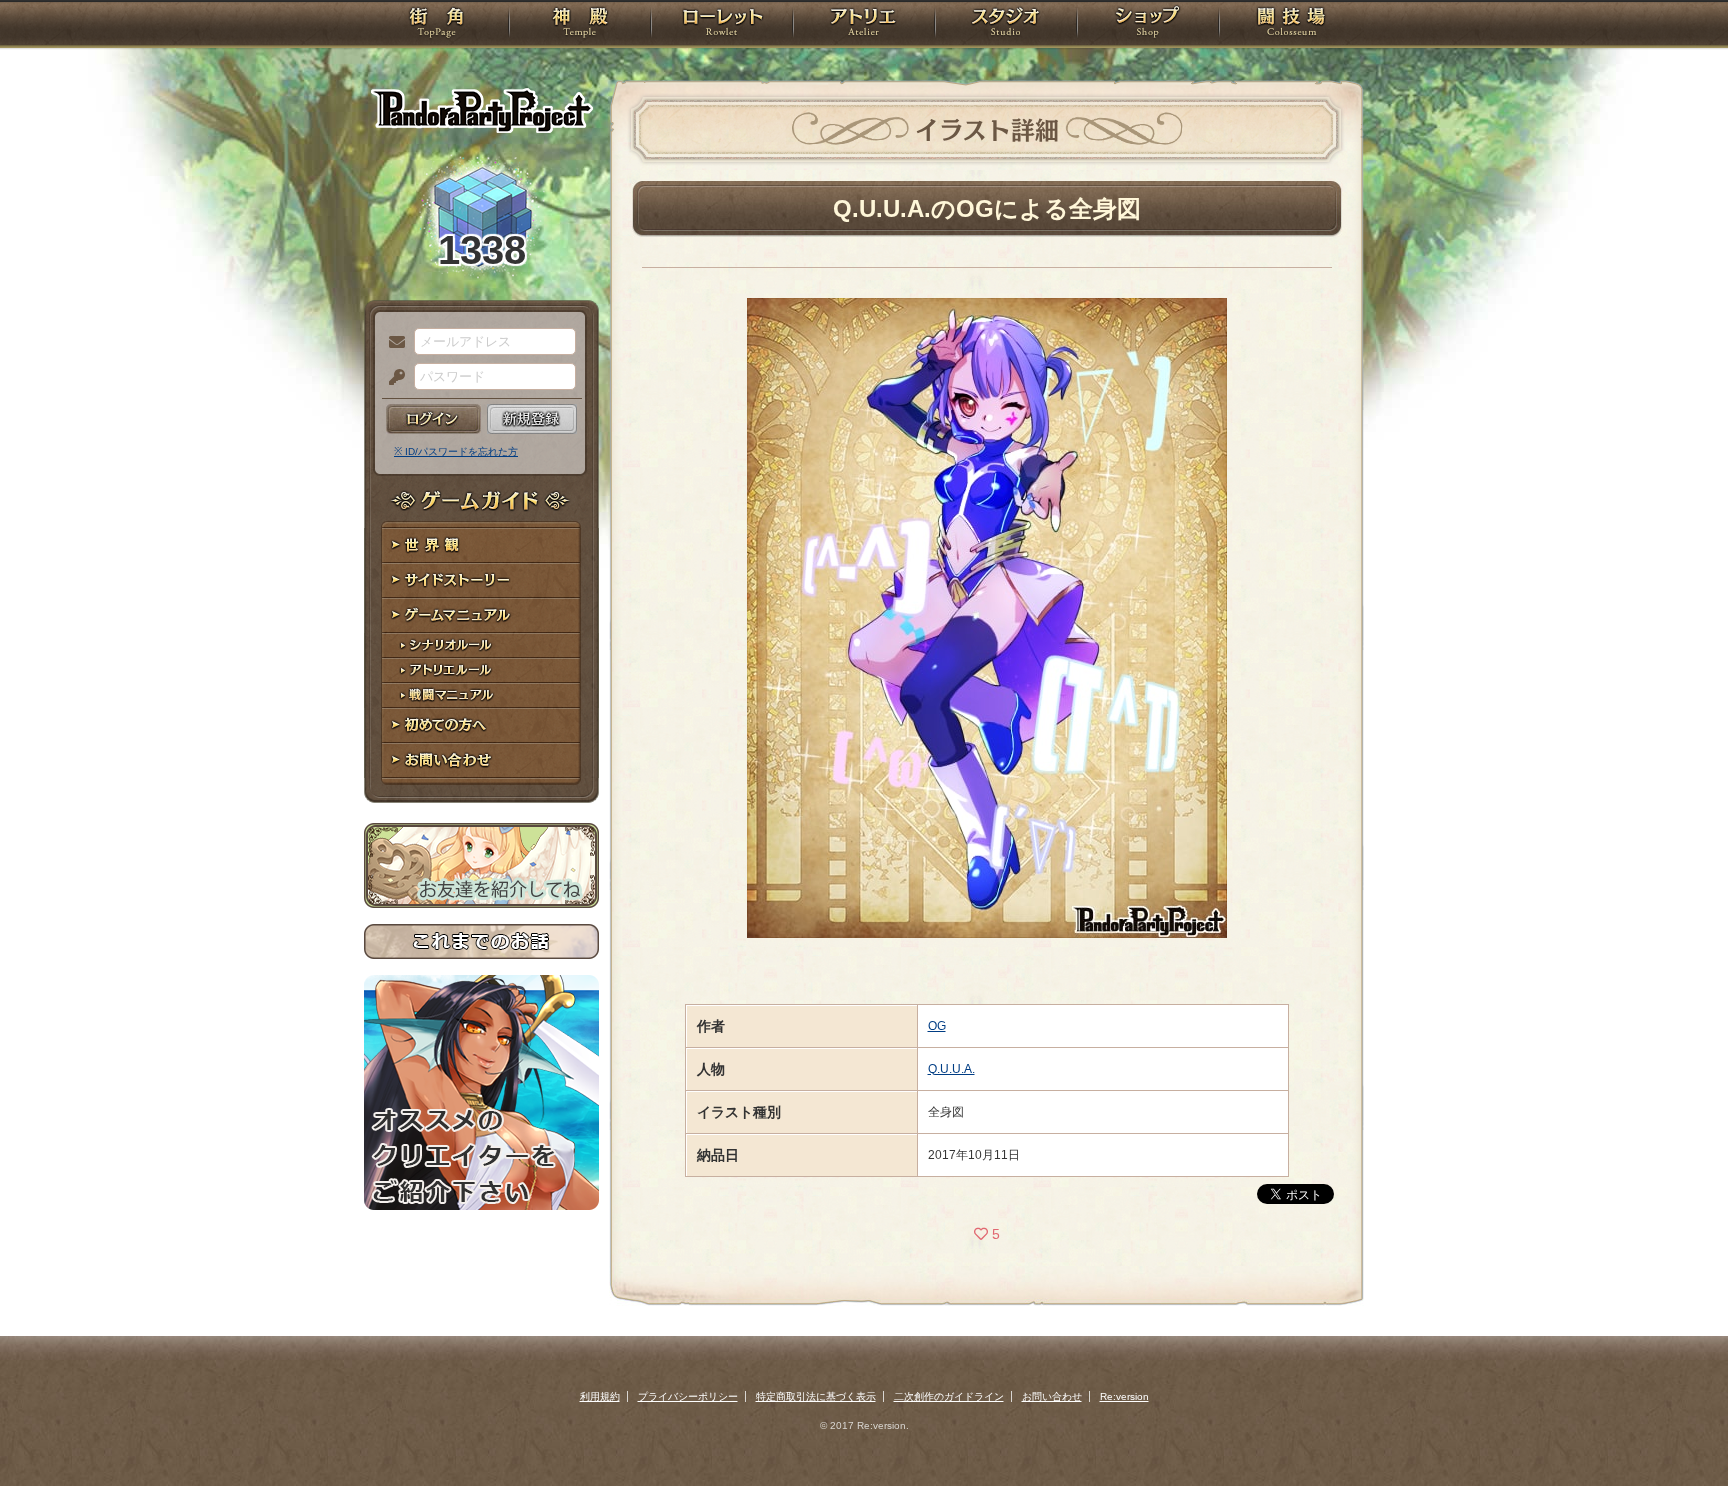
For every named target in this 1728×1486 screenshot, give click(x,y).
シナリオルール (481, 645)
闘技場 (1291, 25)
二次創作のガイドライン (949, 1396)
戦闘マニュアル (481, 695)
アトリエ (864, 25)
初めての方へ (481, 725)
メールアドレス (392, 343)
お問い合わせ (481, 760)
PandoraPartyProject (481, 110)
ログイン (433, 419)
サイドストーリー (481, 580)
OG (937, 1026)
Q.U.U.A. (951, 1069)
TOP (436, 25)
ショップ (1148, 25)
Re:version (1124, 1396)
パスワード (392, 378)
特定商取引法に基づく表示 (816, 1396)
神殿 (580, 25)
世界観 (481, 545)
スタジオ (1006, 25)
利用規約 (600, 1396)
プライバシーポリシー (688, 1396)
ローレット (722, 25)
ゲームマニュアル (481, 615)
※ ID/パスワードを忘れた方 (456, 451)
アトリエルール (481, 670)
